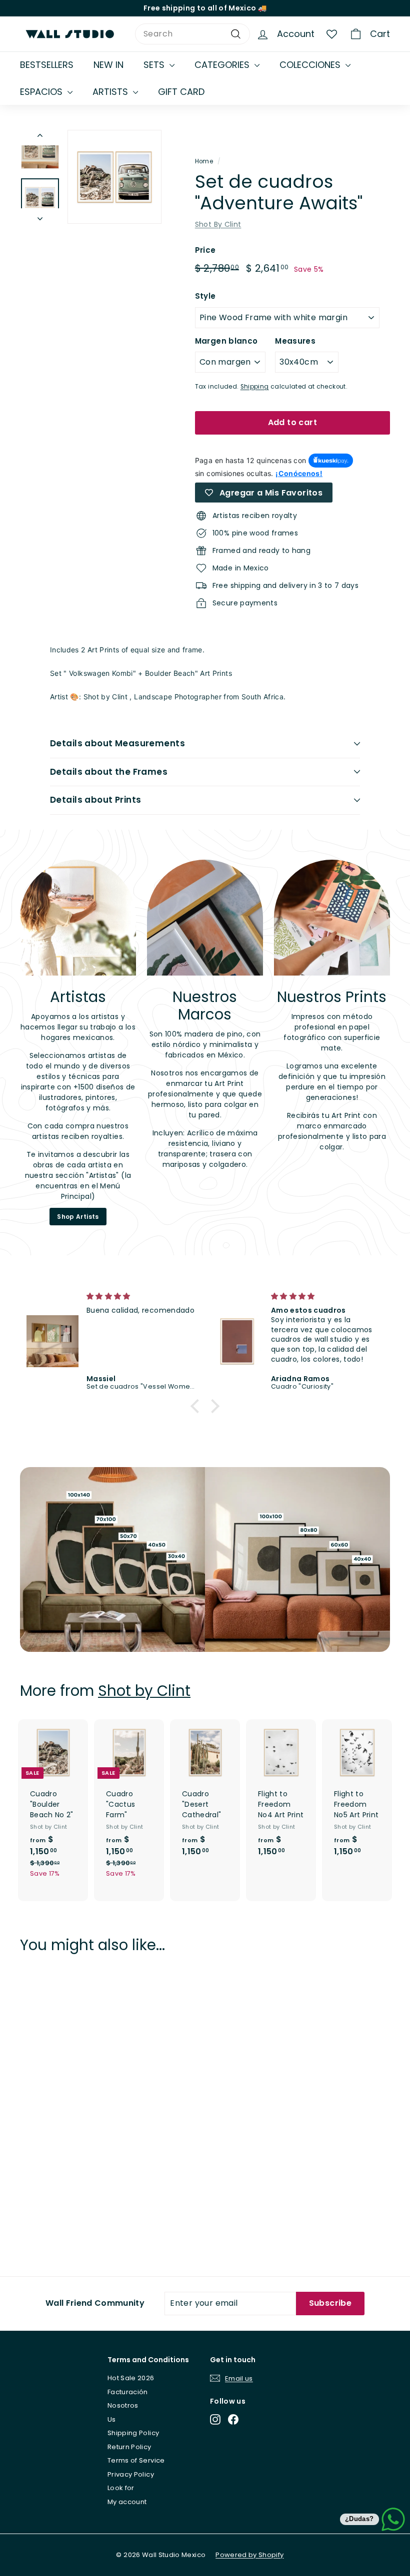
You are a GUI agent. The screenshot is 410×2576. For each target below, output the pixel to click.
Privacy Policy (131, 2474)
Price (205, 250)
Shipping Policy (133, 2433)
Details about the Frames (109, 772)
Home (204, 161)
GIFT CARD (181, 92)
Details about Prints (96, 800)
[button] (197, 1406)
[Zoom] (114, 177)
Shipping (255, 387)
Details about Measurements (117, 743)
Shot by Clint (144, 1691)
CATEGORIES (223, 65)
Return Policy (129, 2447)
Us (112, 2419)
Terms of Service (136, 2460)
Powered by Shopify (249, 2555)
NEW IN (108, 65)
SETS (155, 65)
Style (205, 296)
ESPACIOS (42, 92)
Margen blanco (226, 341)
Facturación (128, 2392)
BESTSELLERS (47, 65)
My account (127, 2502)
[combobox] (192, 34)
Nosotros (123, 2405)
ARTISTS (111, 92)
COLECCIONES (311, 65)
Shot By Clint (218, 224)
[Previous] (40, 138)
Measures (295, 341)
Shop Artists (78, 1217)
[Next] (40, 216)
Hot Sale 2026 (131, 2378)
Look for (121, 2488)
